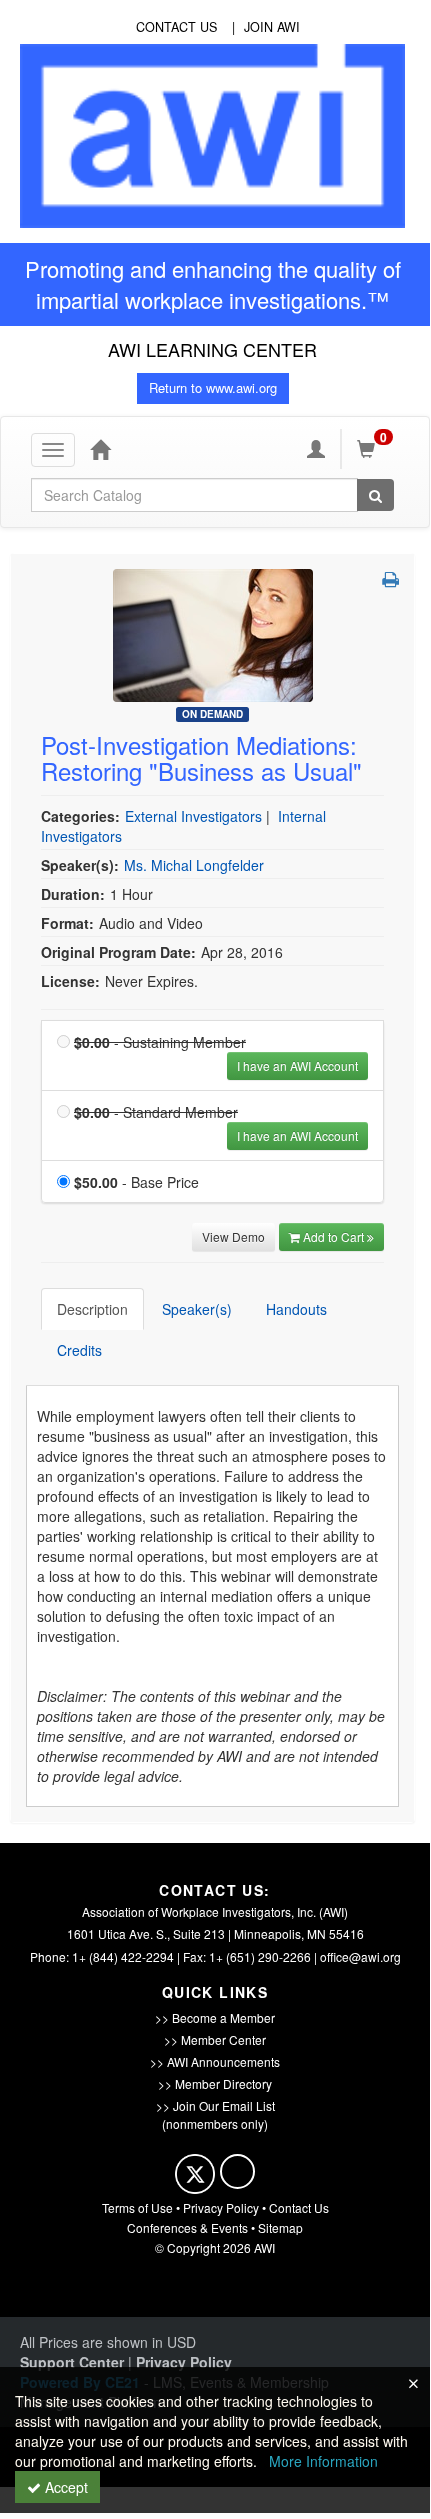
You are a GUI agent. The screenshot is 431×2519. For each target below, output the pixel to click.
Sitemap (280, 2227)
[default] (213, 633)
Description (92, 1309)
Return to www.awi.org (213, 387)
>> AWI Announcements (215, 2061)
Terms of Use (137, 2207)
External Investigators (193, 816)
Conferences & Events (187, 2227)
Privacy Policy (221, 2207)
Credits (79, 1350)
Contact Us (299, 2207)
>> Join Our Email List (215, 2105)
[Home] (100, 449)
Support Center (72, 2362)
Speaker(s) (197, 1309)
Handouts (296, 1309)
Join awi (272, 27)
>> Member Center (215, 2039)
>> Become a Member (215, 2017)
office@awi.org (360, 1956)
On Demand (212, 714)
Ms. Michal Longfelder (194, 865)
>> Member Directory (215, 2083)
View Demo (233, 1236)
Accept (64, 2487)
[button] (390, 579)
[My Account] (316, 449)
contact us (176, 27)
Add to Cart (335, 1236)
